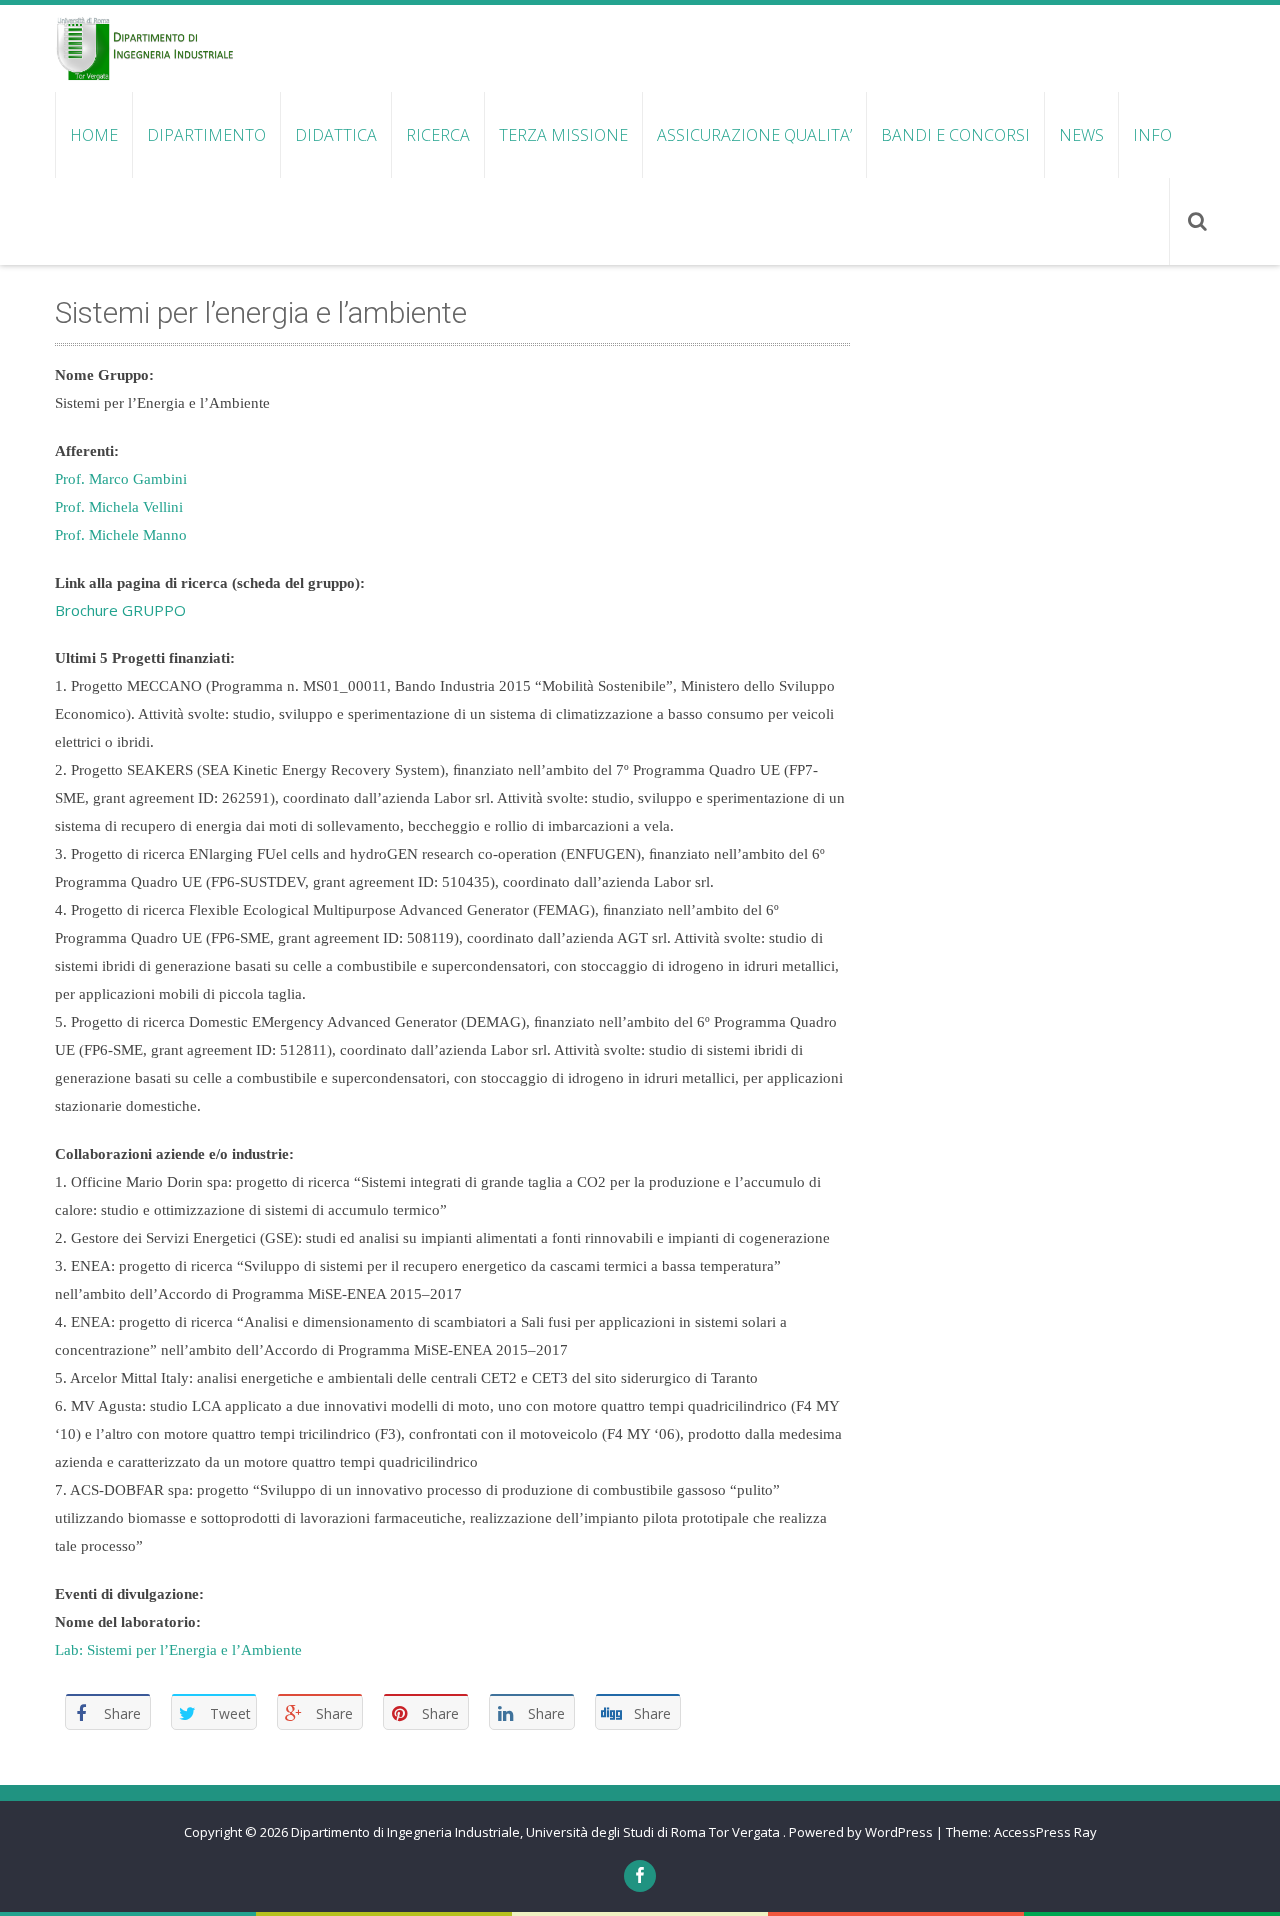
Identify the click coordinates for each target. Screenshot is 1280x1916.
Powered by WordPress (861, 1832)
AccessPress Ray (1045, 1832)
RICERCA (438, 135)
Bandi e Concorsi (955, 135)
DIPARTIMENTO (206, 135)
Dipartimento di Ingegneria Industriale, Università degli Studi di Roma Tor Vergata (537, 1832)
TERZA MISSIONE (563, 135)
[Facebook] (640, 1876)
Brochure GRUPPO (120, 610)
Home (94, 135)
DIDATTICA (336, 135)
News (1081, 135)
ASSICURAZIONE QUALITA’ (754, 135)
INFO (1152, 135)
